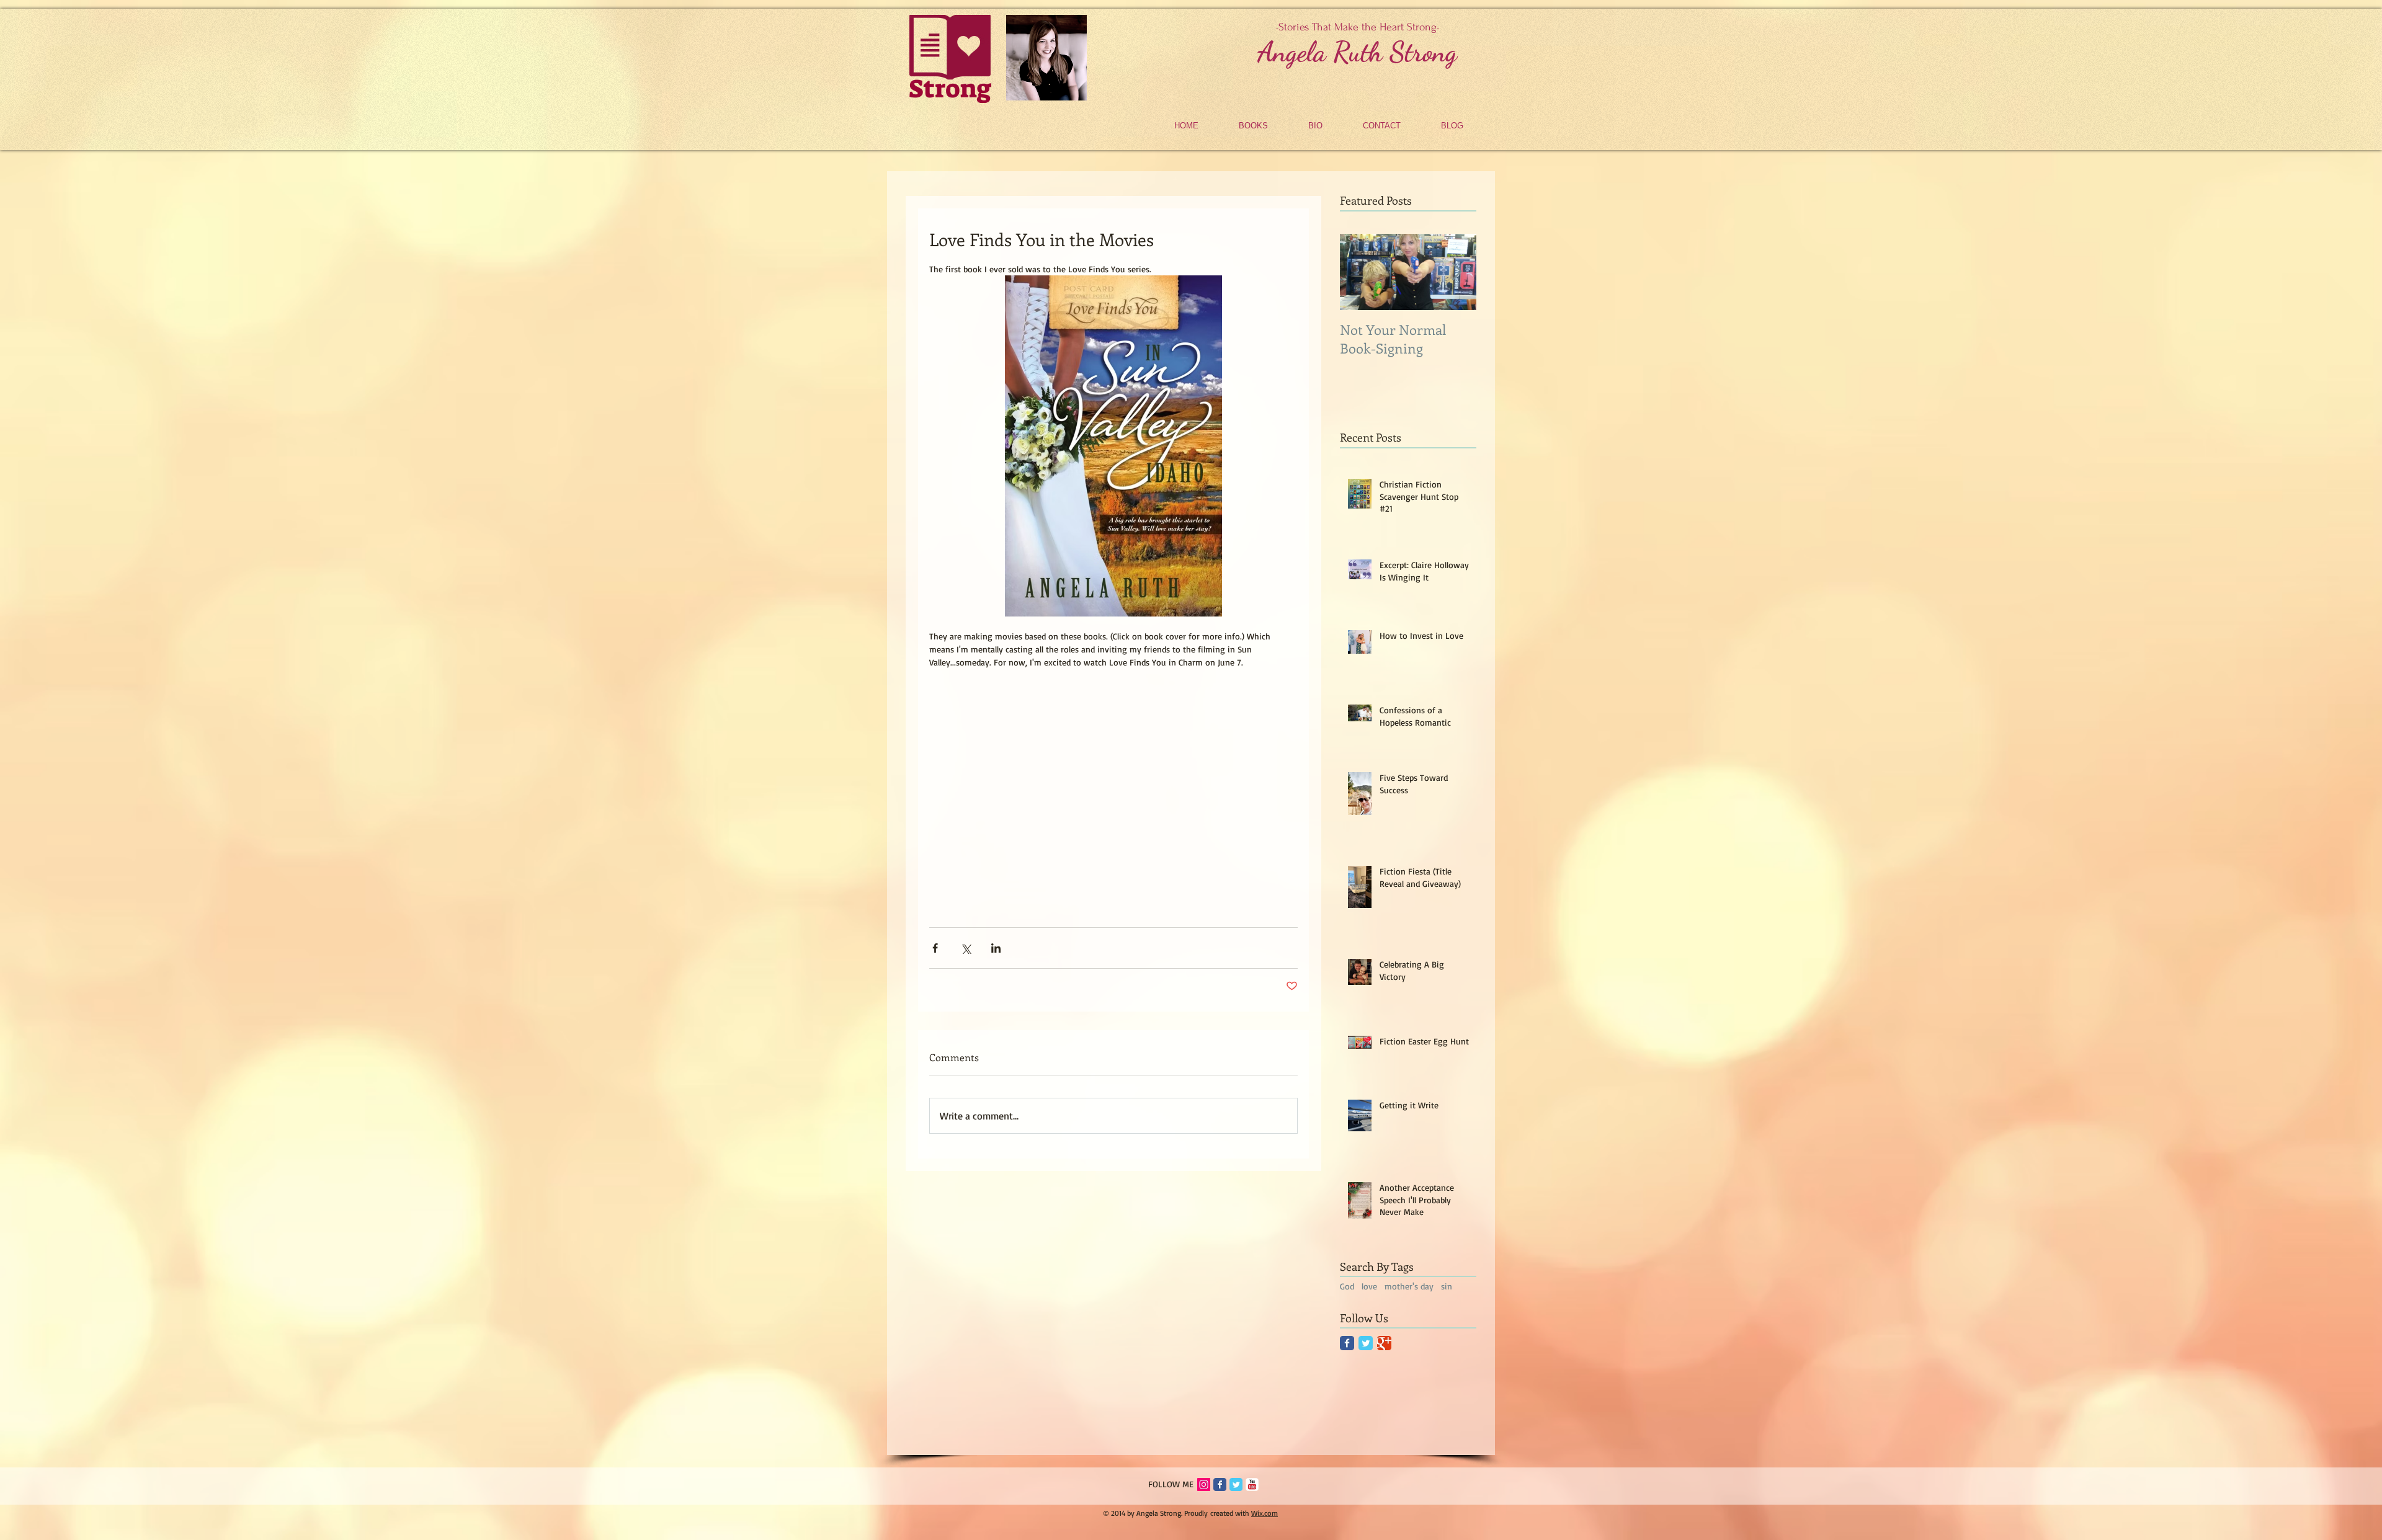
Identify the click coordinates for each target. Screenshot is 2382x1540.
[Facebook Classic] (1347, 1343)
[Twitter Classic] (1366, 1343)
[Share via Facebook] (935, 948)
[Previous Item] (1360, 272)
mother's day (1409, 1286)
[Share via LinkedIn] (996, 948)
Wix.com (1265, 1513)
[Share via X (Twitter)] (966, 948)
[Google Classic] (1384, 1343)
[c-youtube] (1252, 1484)
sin (1447, 1286)
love (1369, 1286)
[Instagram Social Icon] (1204, 1484)
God (1347, 1286)
